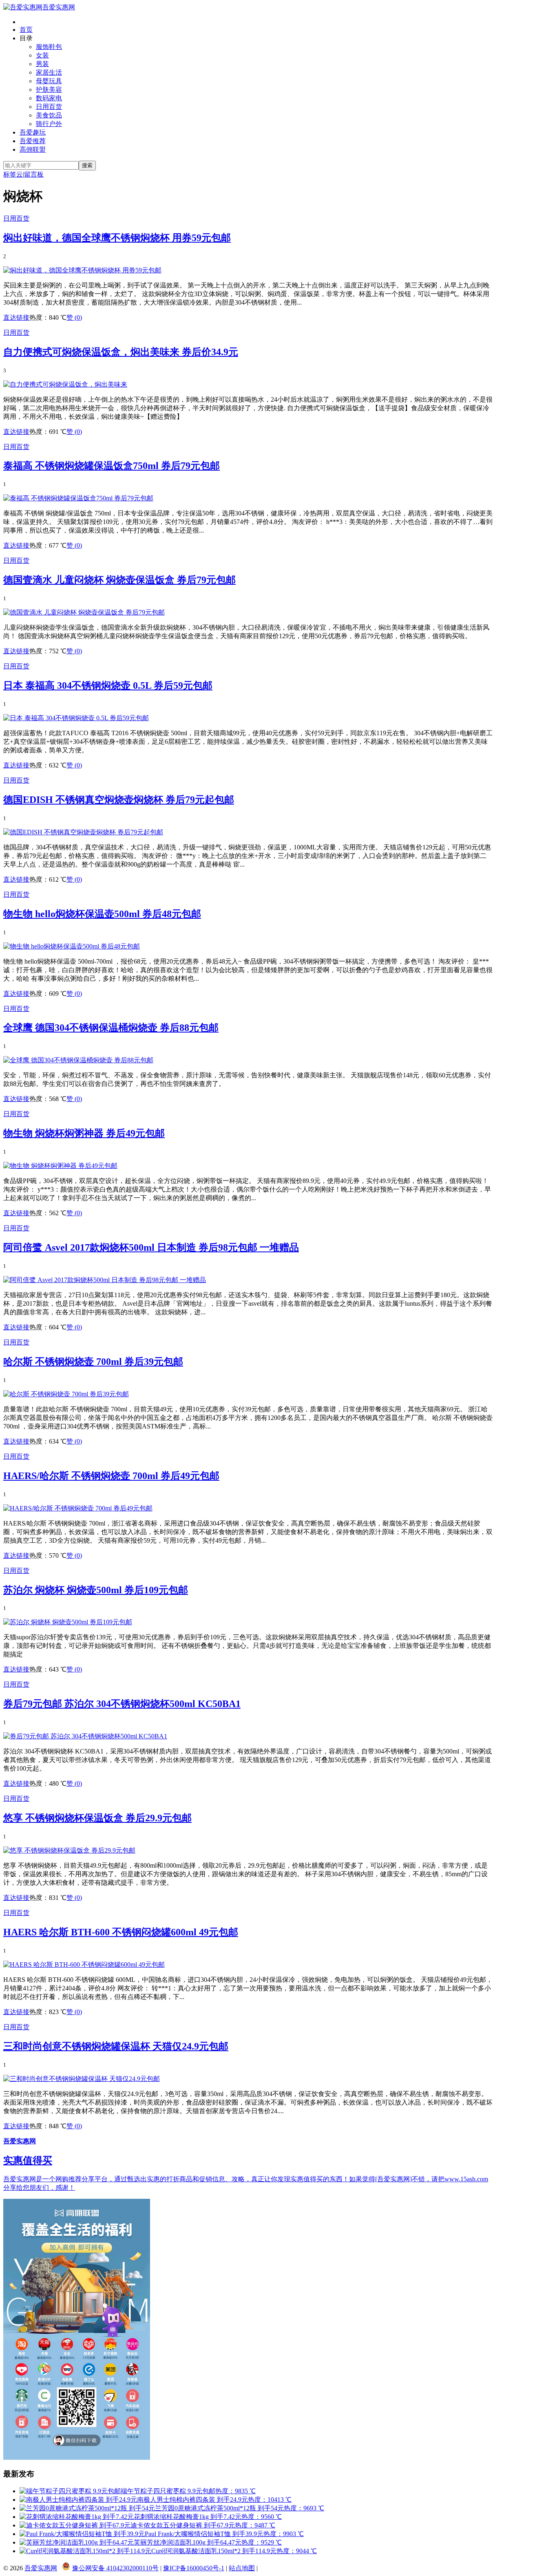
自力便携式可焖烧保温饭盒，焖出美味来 (121, 352)
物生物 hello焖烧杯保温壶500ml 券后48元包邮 (102, 914)
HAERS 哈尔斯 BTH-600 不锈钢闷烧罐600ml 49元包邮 (121, 1932)
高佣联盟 (33, 149)
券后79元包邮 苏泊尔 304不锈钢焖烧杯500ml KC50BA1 (122, 1704)
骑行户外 (49, 124)
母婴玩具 (49, 81)
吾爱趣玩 (33, 132)
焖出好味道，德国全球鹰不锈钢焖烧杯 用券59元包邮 (117, 238)
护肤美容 (49, 90)
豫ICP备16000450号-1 (194, 2568)
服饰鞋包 (49, 47)
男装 (42, 64)
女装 (42, 55)
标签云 (13, 174)
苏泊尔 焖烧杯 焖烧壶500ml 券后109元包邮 (96, 1590)
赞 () (74, 317)
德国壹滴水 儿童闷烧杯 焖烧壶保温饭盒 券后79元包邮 (119, 580)
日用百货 (49, 107)
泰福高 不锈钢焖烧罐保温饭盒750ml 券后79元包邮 (112, 466)
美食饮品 (49, 115)
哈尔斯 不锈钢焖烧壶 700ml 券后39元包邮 (93, 1362)
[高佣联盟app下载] (77, 2458)
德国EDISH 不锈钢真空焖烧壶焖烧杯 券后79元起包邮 (119, 800)
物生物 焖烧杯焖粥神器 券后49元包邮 (84, 1133)
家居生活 (49, 72)
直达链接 (16, 317)
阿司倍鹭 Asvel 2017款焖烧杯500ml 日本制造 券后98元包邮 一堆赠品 (151, 1247)
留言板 (34, 174)
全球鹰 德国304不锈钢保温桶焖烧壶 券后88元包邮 (111, 1028)
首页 (26, 30)
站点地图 (242, 2568)
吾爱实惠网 (59, 7)
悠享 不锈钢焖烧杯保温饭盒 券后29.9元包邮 (97, 1818)
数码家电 (49, 98)
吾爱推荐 (33, 141)
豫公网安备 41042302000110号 (115, 2568)
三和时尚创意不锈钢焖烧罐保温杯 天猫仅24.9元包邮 (116, 2046)
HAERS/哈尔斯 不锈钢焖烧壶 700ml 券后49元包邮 (111, 1476)
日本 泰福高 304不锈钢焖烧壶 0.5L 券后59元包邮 (108, 685)
